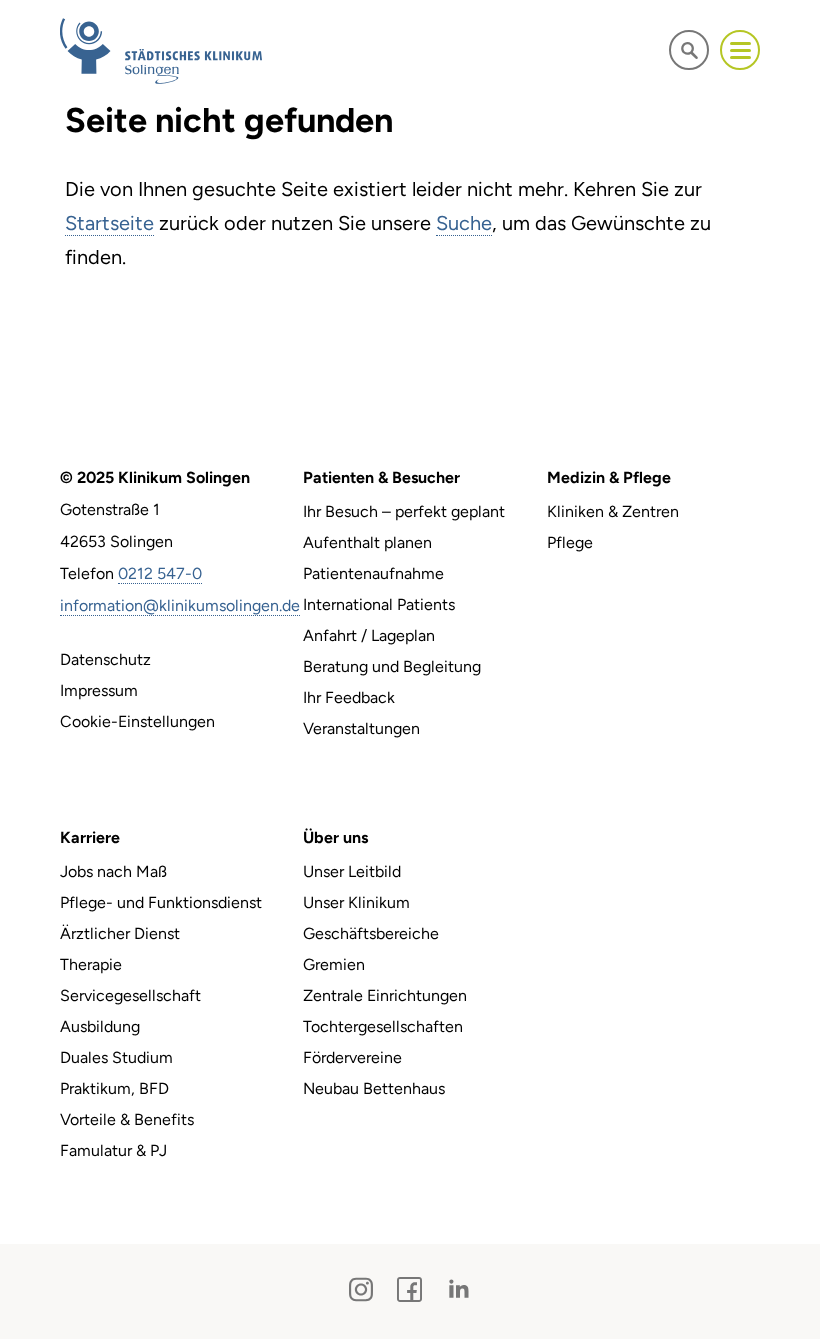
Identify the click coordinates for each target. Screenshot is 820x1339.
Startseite (109, 223)
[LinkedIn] (458, 1289)
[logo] (161, 50)
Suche (464, 223)
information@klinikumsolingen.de (180, 605)
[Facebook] (409, 1289)
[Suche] (689, 49)
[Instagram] (361, 1289)
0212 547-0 (160, 573)
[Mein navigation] (740, 50)
